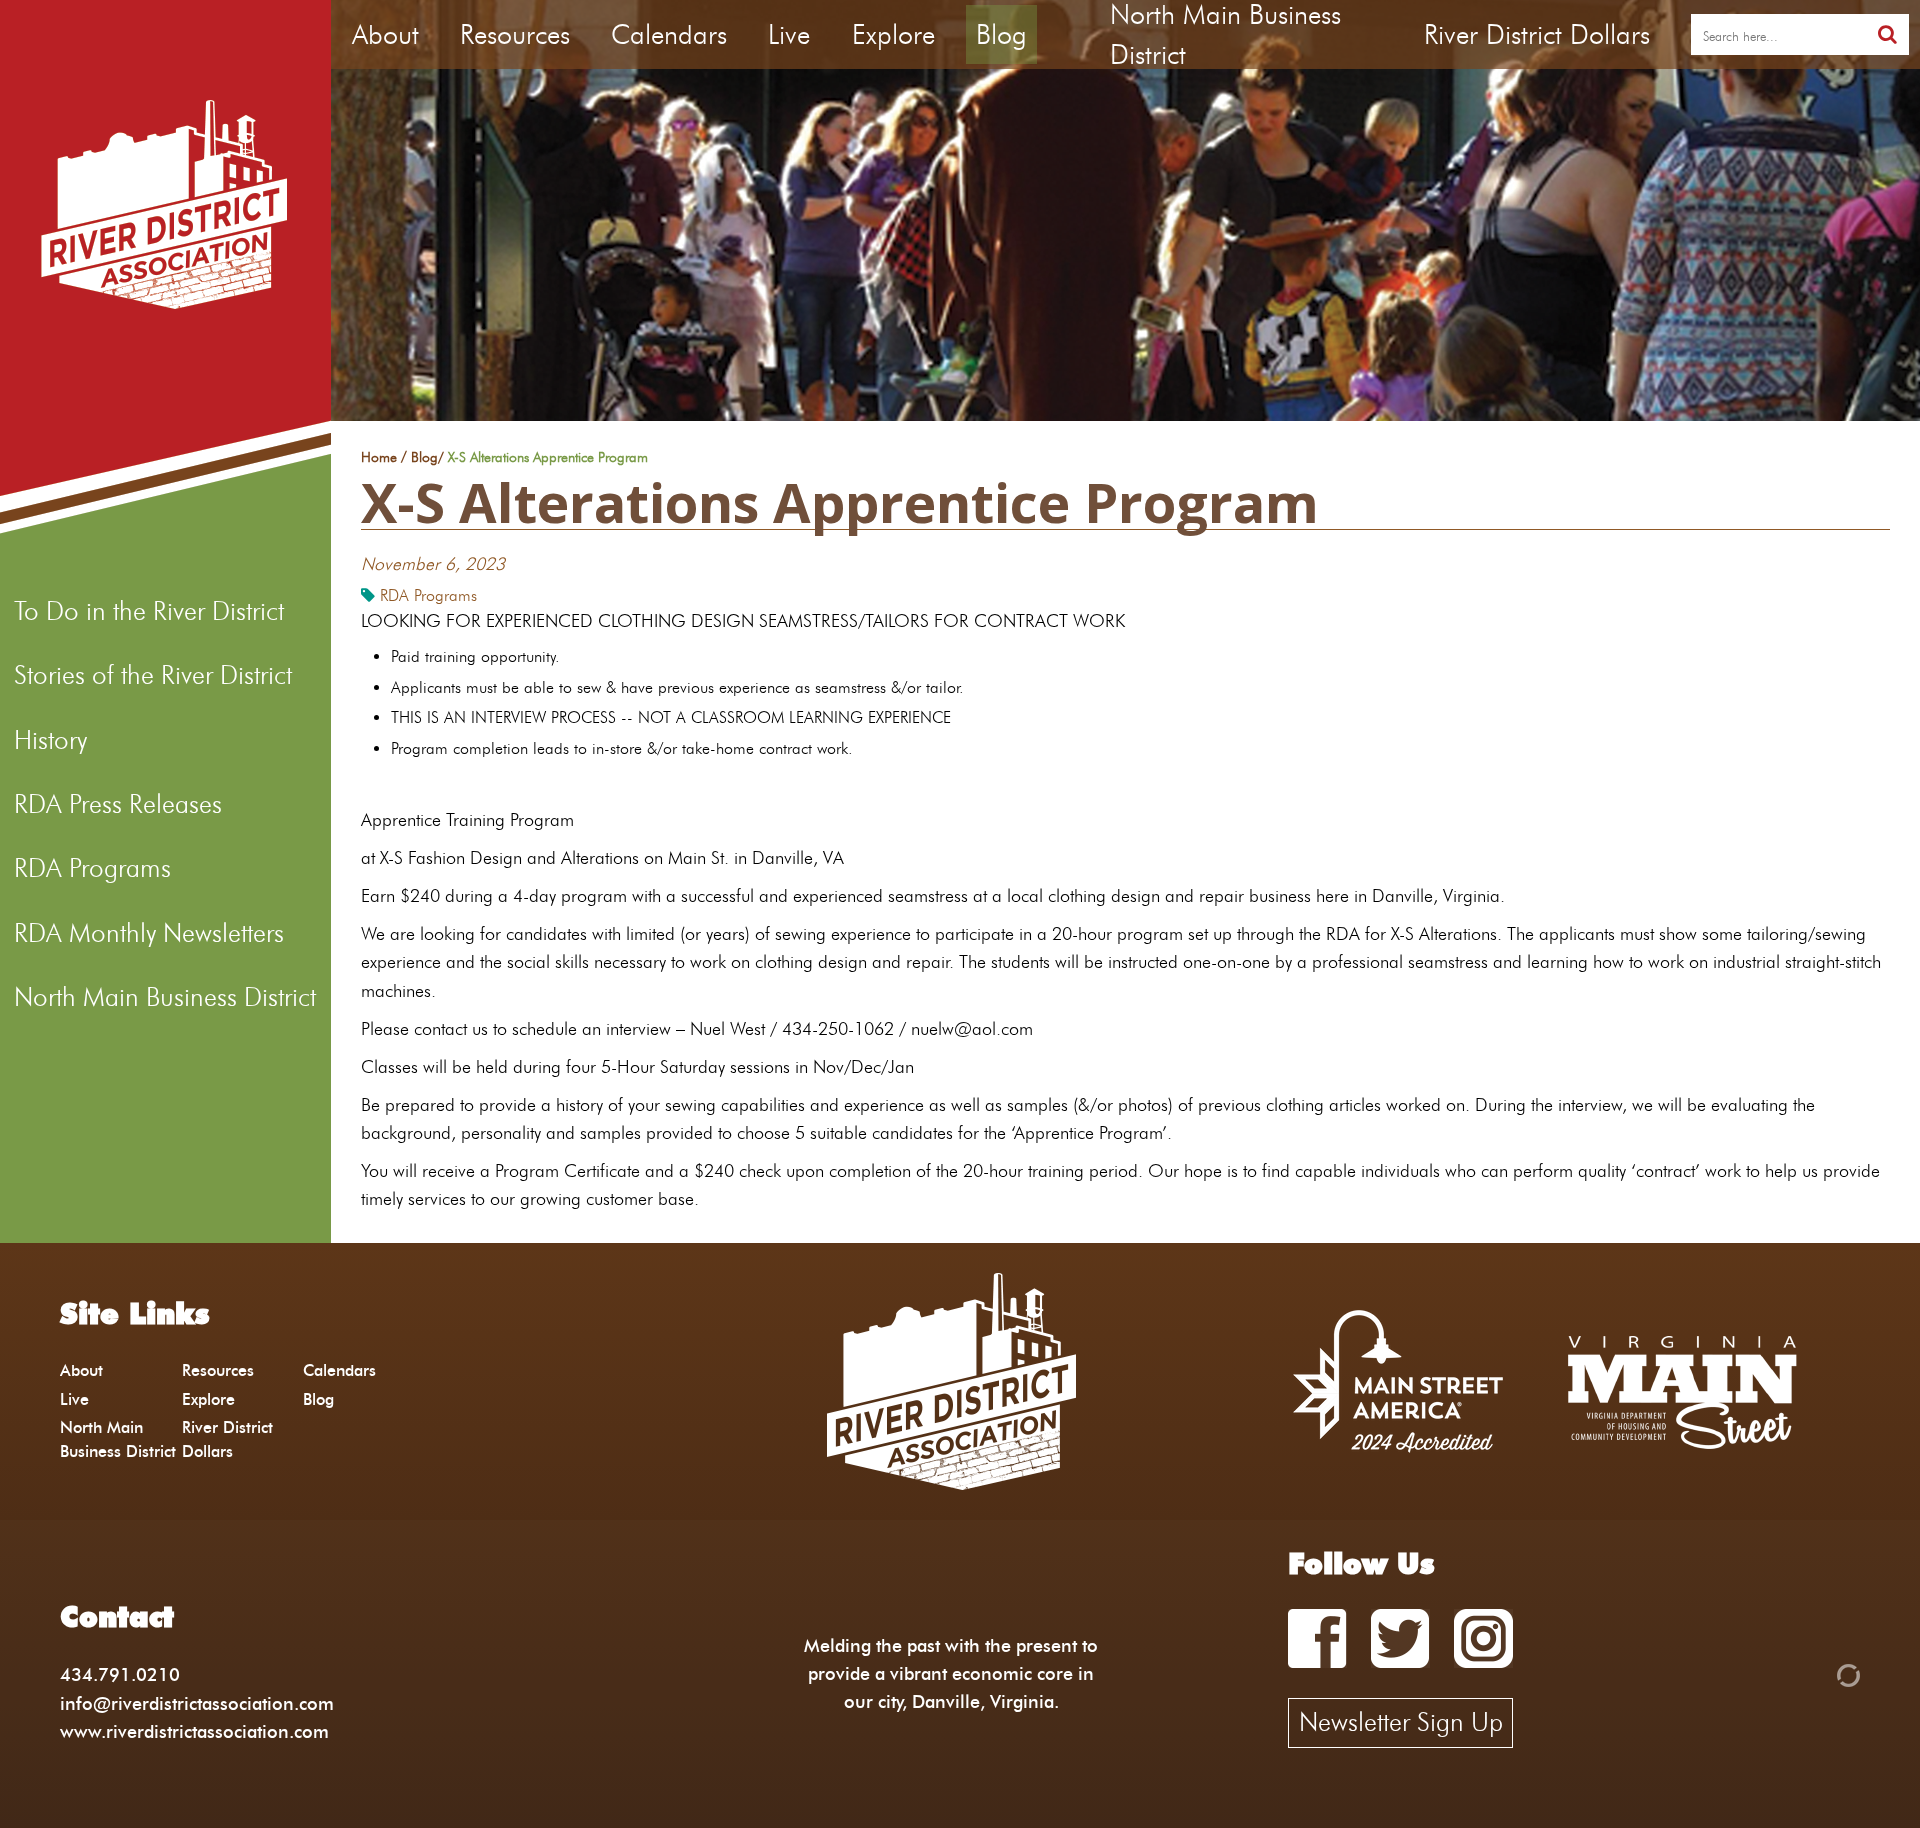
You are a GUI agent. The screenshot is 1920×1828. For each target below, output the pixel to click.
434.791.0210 (120, 1674)
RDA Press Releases (118, 804)
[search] (1887, 34)
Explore (893, 34)
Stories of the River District (153, 675)
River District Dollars (1537, 34)
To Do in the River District (149, 611)
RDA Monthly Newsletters (149, 933)
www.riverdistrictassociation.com (194, 1731)
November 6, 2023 (433, 563)
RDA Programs (92, 868)
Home (379, 458)
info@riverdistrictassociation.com (197, 1703)
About (385, 34)
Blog (1001, 34)
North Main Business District (165, 997)
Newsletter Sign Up (1401, 1722)
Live (789, 34)
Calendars (669, 34)
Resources (515, 34)
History (50, 740)
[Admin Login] (1814, 1673)
